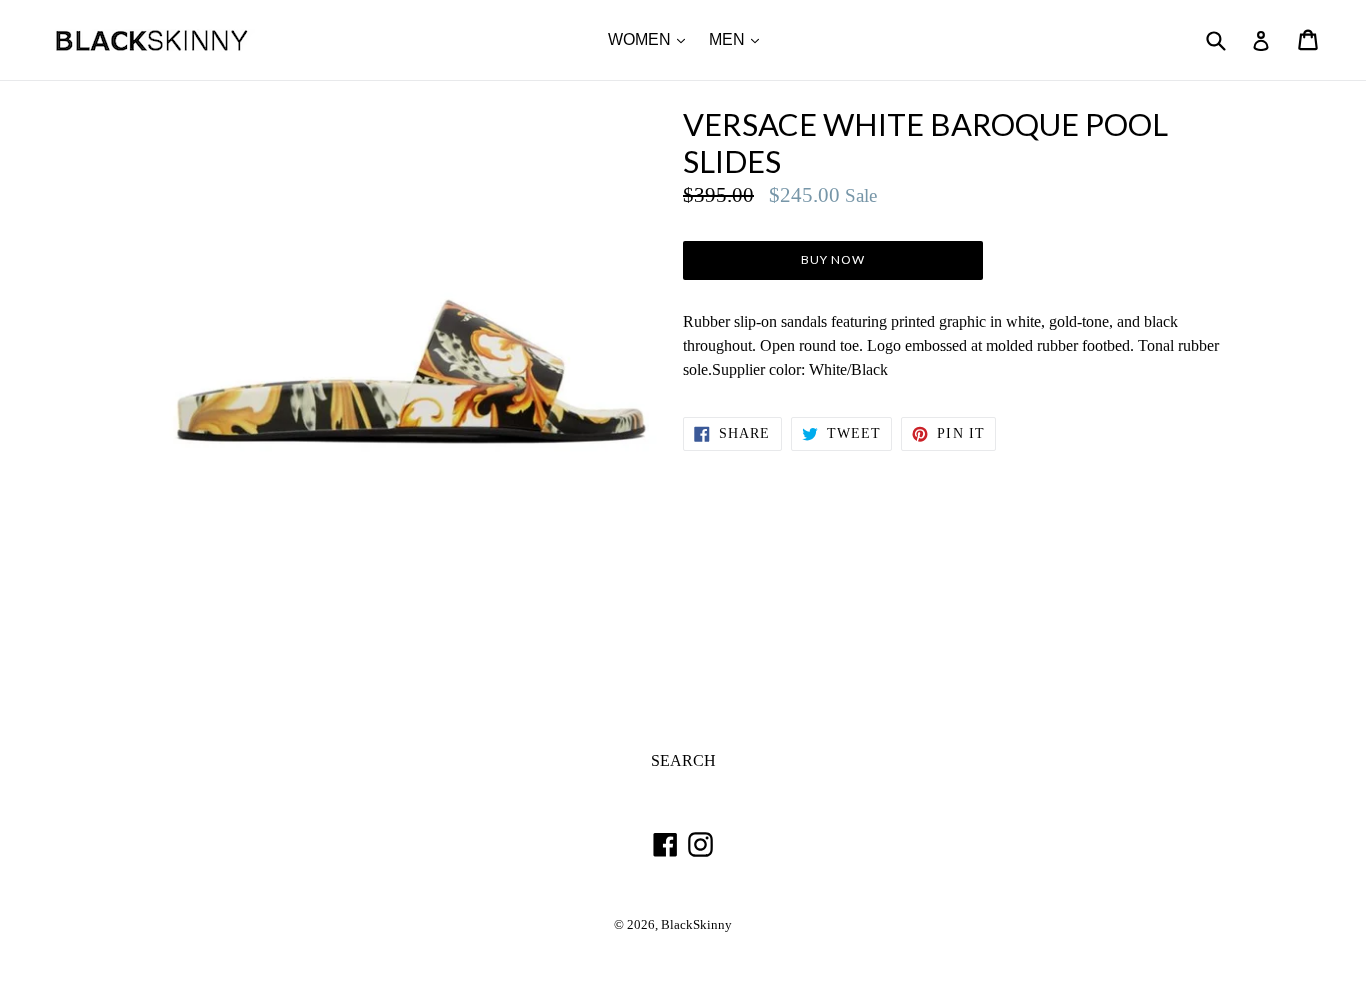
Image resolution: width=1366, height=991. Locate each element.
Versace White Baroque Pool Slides (925, 143)
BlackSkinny (696, 925)
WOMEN (651, 39)
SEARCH (683, 760)
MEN (739, 39)
